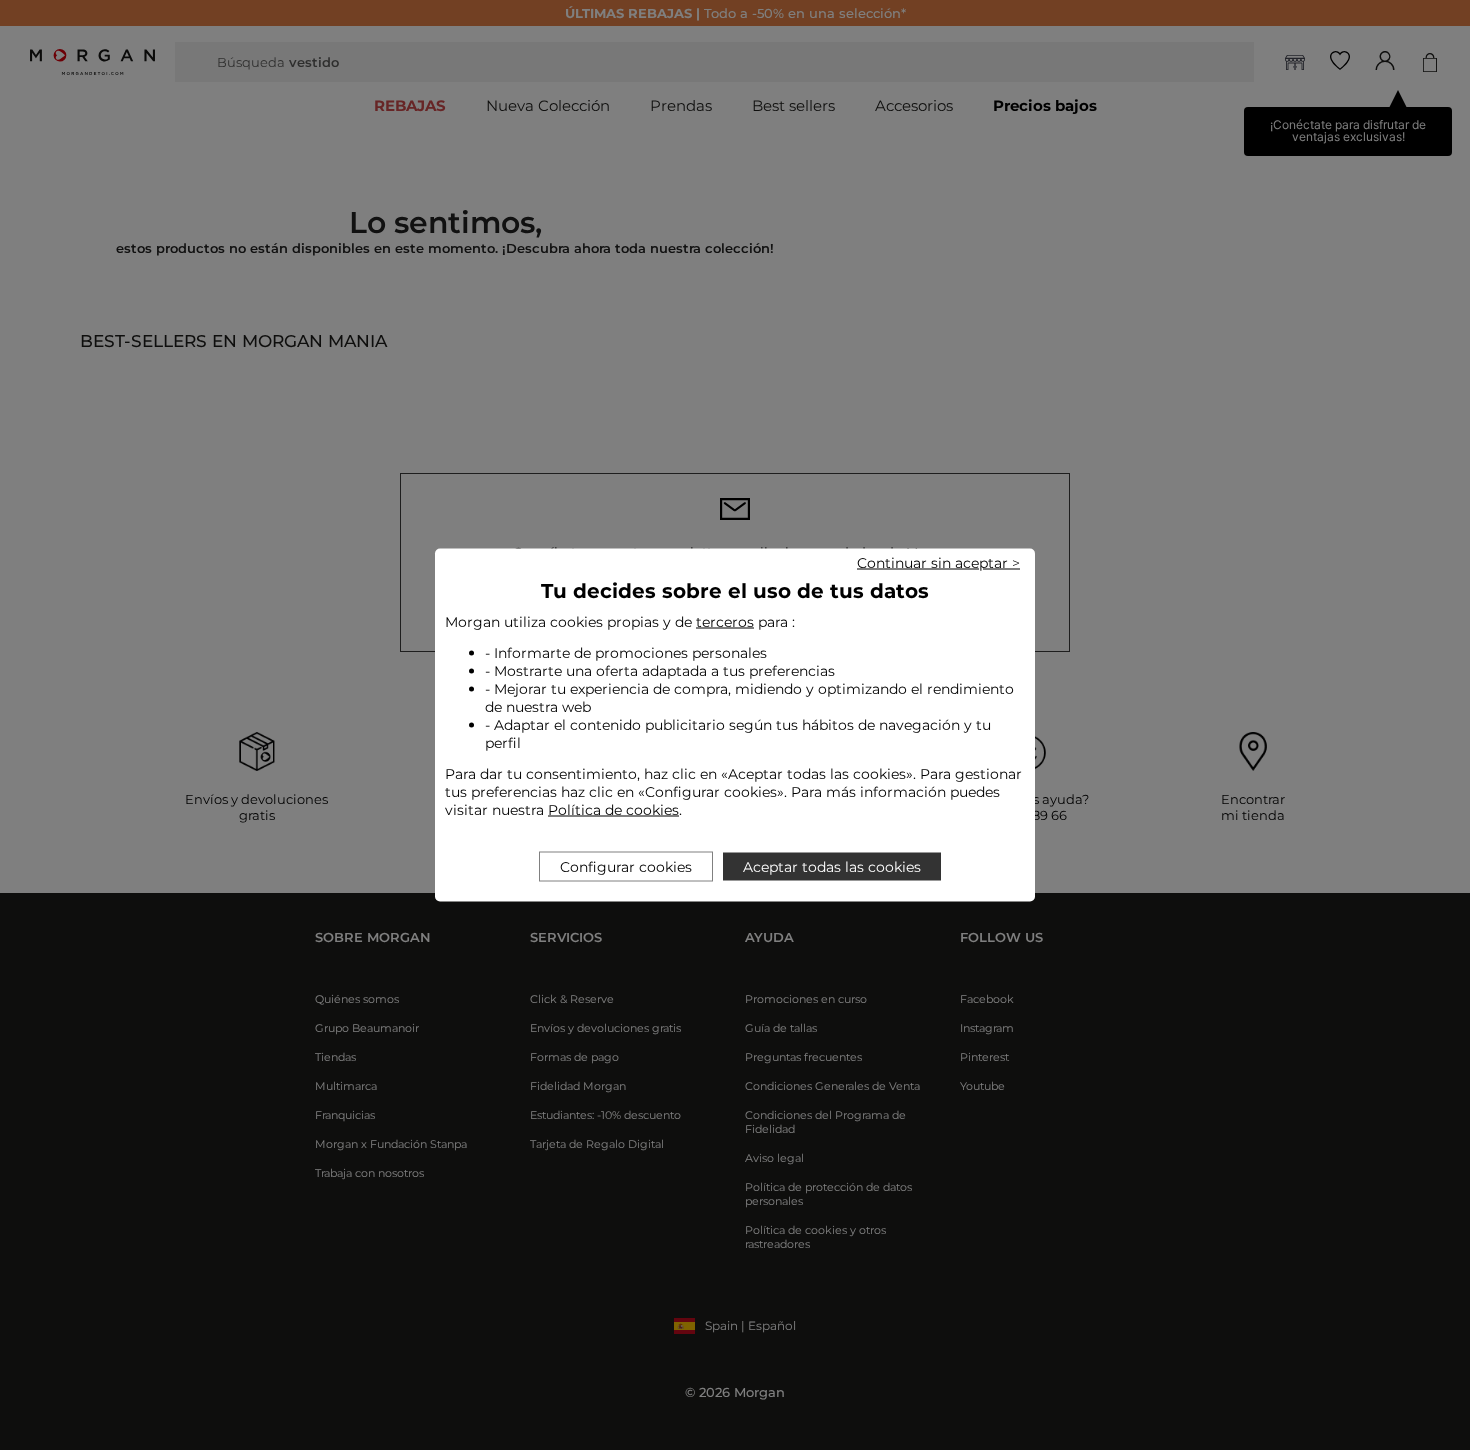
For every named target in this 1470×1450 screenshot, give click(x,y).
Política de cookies (613, 810)
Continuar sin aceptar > (938, 563)
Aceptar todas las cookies (832, 867)
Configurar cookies (626, 867)
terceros (725, 622)
